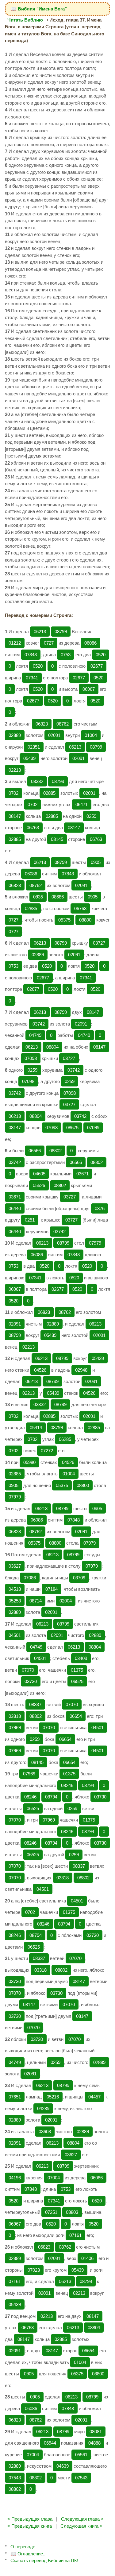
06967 (89, 689)
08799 (61, 632)
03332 (37, 781)
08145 (57, 839)
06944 (50, 2443)
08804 (52, 1047)
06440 (15, 1208)
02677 (97, 666)
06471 (82, 804)
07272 (47, 1451)
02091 (54, 735)
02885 (49, 793)
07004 (54, 2178)
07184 (52, 1589)
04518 (15, 1589)
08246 (67, 1785)
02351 (34, 747)
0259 (91, 816)
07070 (28, 1670)
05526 (39, 1185)
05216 (53, 2097)
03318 (15, 1716)
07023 (34, 2270)
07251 (51, 2212)
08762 (63, 724)
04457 (94, 2097)
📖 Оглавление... (29, 2554)
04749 (35, 1035)
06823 (42, 724)
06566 (35, 1151)
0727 (49, 643)
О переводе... (25, 2547)
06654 (76, 1716)
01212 (15, 643)
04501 (15, 1635)
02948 (81, 1370)
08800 (85, 920)
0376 (100, 1208)
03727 (99, 943)
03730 (31, 1681)
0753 (66, 655)
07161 (75, 2235)
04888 (94, 2443)
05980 (29, 1462)
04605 (39, 1174)
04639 (63, 2466)
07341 (32, 678)
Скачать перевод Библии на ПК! (44, 2560)
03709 (79, 1578)
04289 (43, 2108)
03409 (81, 1658)
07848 (31, 655)
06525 (77, 1681)
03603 (45, 2132)
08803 (72, 2212)
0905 (96, 862)
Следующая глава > (82, 2519)
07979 (95, 1243)
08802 (56, 1151)
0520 (101, 655)
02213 (15, 770)
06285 (65, 1439)
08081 (96, 2432)
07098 (31, 1058)
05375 (64, 920)
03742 (39, 1024)
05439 (29, 758)
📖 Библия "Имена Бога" (39, 9)
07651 (15, 2097)
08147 (15, 816)
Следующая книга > (81, 2526)
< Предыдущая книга (30, 2526)
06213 (40, 632)
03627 (15, 1566)
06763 (33, 828)
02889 (15, 735)
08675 (72, 1128)
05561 (81, 2455)
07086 (30, 1578)
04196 (15, 2178)
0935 (38, 897)
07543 (15, 2478)
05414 (36, 1428)
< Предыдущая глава (30, 2519)
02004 (66, 1601)
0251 (30, 1220)
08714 (36, 1601)
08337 (35, 1704)
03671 (82, 1174)
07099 (93, 1128)
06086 (90, 643)
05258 (15, 1601)
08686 (58, 897)
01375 (77, 1670)
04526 (40, 1370)
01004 (91, 735)
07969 (15, 1728)
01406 (87, 2258)
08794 (88, 1785)
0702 (13, 793)
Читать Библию (25, 20)
